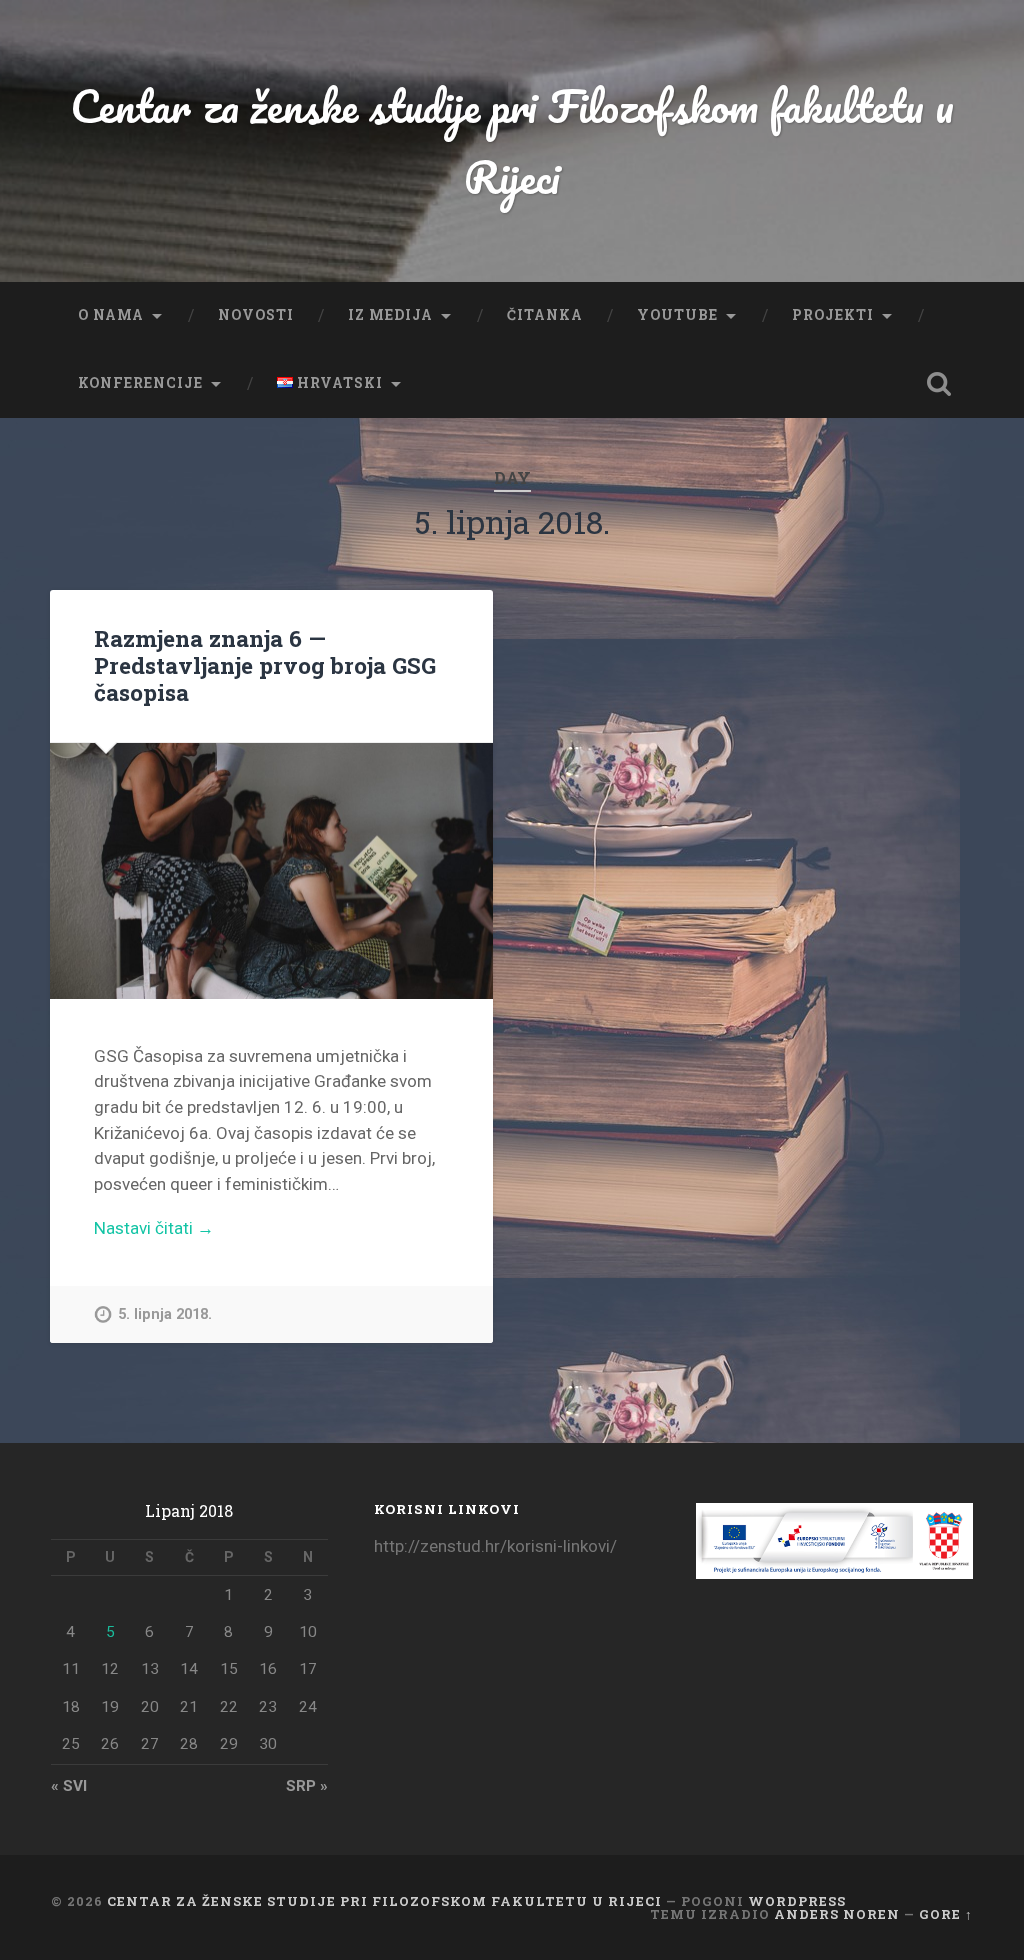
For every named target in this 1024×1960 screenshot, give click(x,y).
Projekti (833, 315)
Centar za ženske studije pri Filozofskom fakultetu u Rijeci (512, 141)
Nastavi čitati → (154, 1228)
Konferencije (140, 383)
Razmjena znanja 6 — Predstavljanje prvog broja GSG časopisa (265, 665)
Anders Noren (837, 1914)
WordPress (797, 1901)
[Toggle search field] (939, 384)
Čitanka (545, 315)
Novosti (256, 315)
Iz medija (390, 315)
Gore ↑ (946, 1914)
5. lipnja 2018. (165, 1314)
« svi (69, 1786)
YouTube (677, 315)
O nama (111, 315)
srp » (307, 1786)
